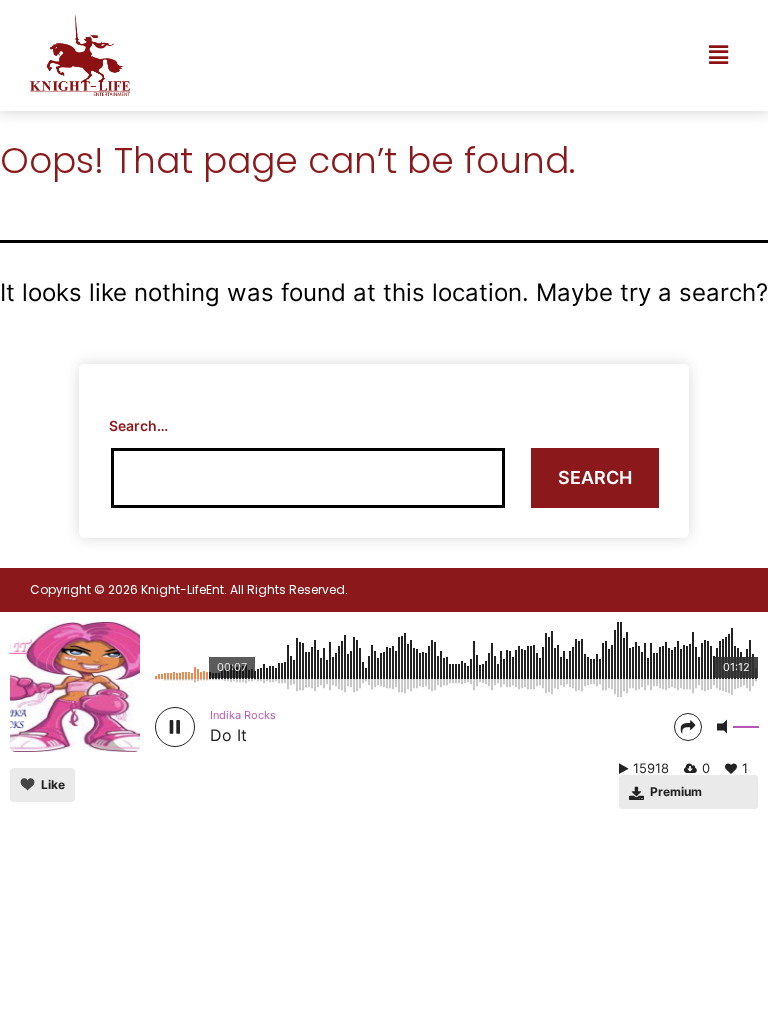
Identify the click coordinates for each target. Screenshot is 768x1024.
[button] (718, 55)
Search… (138, 425)
